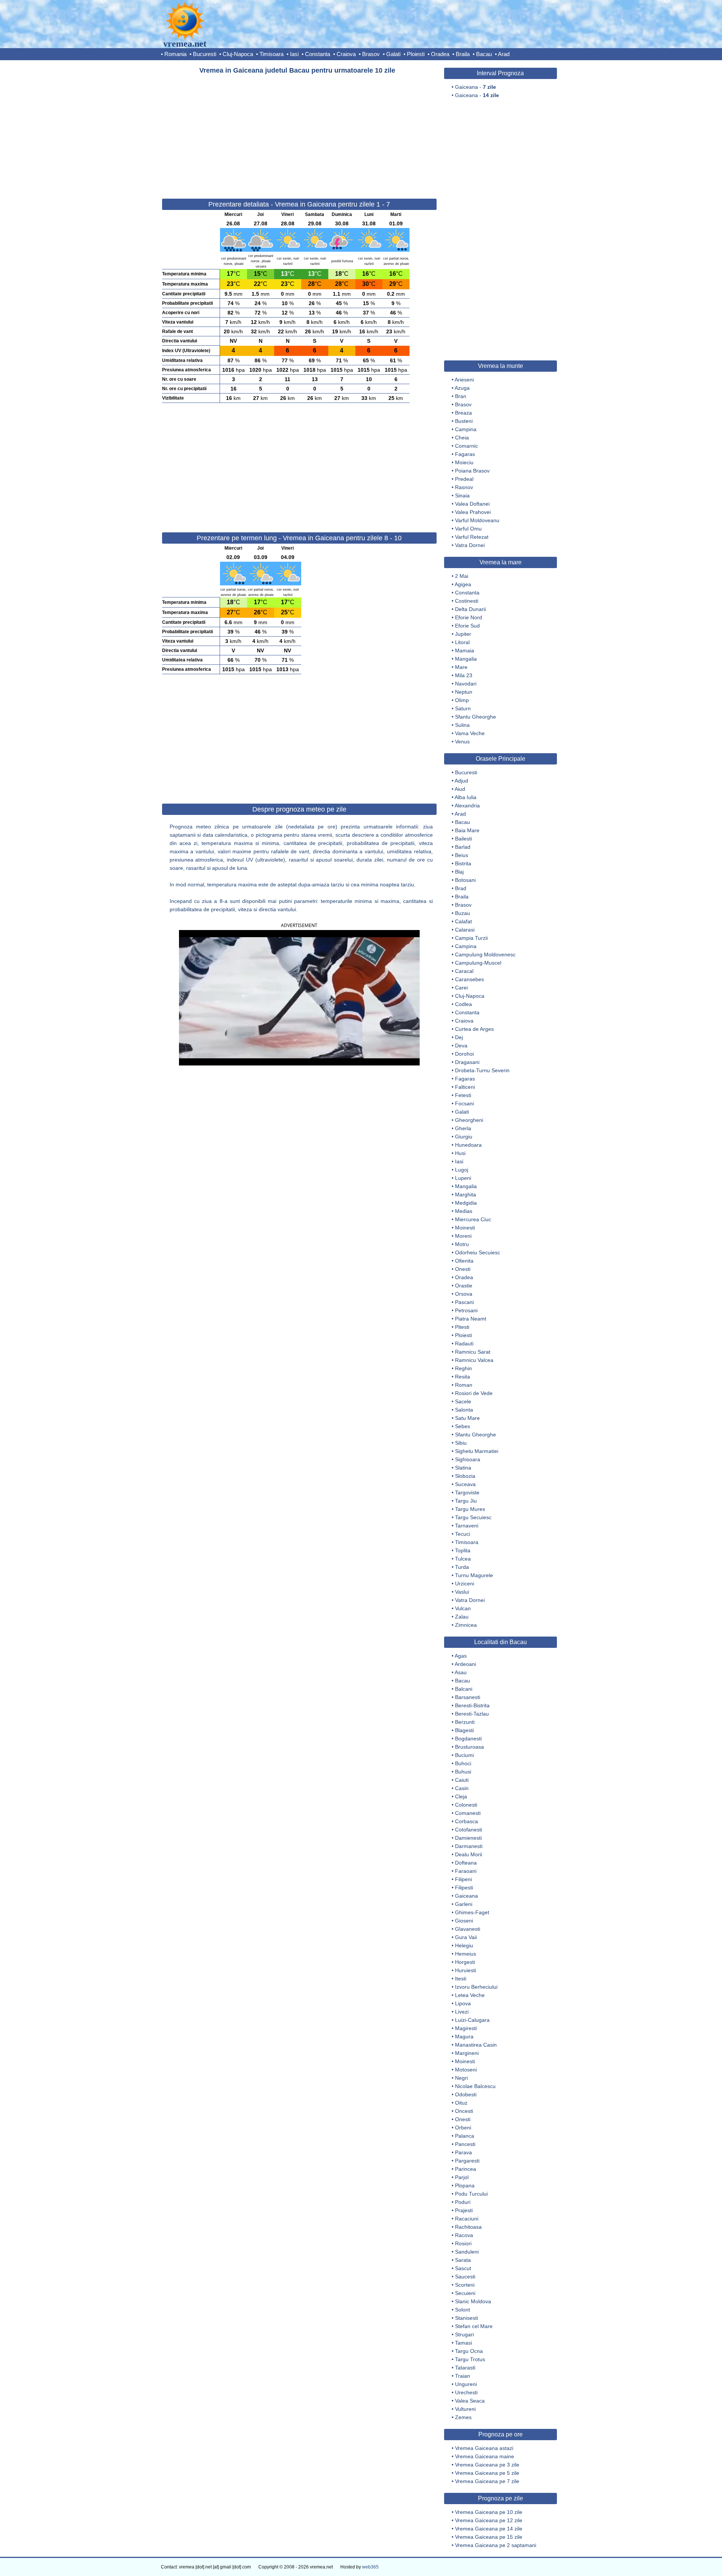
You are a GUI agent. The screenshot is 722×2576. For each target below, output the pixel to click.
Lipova (463, 2003)
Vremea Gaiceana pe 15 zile (489, 2537)
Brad (461, 888)
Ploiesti (416, 54)
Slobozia (465, 1476)
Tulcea (463, 1559)
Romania (175, 54)
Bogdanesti (468, 1739)
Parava (463, 2152)
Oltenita (464, 1261)
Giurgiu (464, 1137)
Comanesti (468, 1813)
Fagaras (465, 454)
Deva (461, 1046)
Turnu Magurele (474, 1575)
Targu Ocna (469, 2351)
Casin (462, 1788)
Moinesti (465, 1228)
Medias (464, 1211)
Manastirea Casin (476, 2045)
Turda (462, 1567)
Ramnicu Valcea (474, 1360)
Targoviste (467, 1492)
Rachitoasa (468, 2227)
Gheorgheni (469, 1120)
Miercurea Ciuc (473, 1219)
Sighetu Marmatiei (477, 1451)
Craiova (346, 54)
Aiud (460, 789)
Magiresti (466, 2028)
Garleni (464, 1904)
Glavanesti (468, 1929)
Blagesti (464, 1730)
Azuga (462, 388)
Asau (461, 1672)
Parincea (466, 2169)
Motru (462, 1244)
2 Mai (462, 576)
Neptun (464, 692)
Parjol (462, 2177)
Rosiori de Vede (474, 1393)
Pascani (464, 1302)
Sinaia (462, 495)
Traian (463, 2376)
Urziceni (465, 1584)
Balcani (464, 1689)
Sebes (463, 1426)
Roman (464, 1385)
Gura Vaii (466, 1937)
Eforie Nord (469, 617)
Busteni (464, 421)
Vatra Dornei (470, 545)
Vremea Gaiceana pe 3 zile (487, 2465)
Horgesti (465, 1962)
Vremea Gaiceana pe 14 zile (489, 2529)
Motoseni (466, 2070)
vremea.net (185, 44)
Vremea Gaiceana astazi (484, 2448)
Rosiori (463, 2243)
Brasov (371, 54)
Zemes (463, 2417)
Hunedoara (468, 1145)
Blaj (459, 872)
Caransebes (469, 979)
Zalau (462, 1617)
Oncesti (464, 2111)
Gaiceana (466, 1896)
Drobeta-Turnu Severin (482, 1070)
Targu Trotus (470, 2359)
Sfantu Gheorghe (476, 717)
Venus (462, 742)
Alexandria (467, 805)
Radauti (464, 1343)
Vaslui (462, 1592)
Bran (461, 396)
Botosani (465, 880)
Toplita (463, 1550)
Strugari (464, 2334)
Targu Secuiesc (473, 1517)
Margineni (467, 2053)
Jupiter (463, 634)
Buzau (463, 913)
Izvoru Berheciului (476, 1987)
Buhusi (463, 1772)
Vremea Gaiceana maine (485, 2456)
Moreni (463, 1236)
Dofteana (466, 1863)
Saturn (463, 708)
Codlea (463, 1004)
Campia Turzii (471, 938)
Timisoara (272, 54)
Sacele (463, 1401)
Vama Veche (470, 733)
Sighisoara (468, 1459)
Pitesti (462, 1327)
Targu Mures (470, 1509)
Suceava (465, 1484)
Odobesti (466, 2094)
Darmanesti (469, 1846)
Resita (463, 1377)
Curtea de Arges (474, 1029)
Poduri (463, 2202)
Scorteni (465, 2285)
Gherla (463, 1128)
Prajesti (464, 2210)
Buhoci (463, 1763)
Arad (504, 54)
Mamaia (465, 650)
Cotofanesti (469, 1830)
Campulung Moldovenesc (485, 954)
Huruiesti (466, 1970)
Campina (466, 429)
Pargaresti (467, 2161)
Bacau (484, 54)
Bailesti (463, 839)
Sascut (463, 2268)
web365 (370, 2567)
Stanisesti (466, 2318)
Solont (463, 2310)
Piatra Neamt (471, 1319)
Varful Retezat (472, 537)
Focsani (464, 1103)
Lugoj (462, 1170)
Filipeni (463, 1879)
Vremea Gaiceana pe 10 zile (489, 2512)
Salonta (464, 1410)
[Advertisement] (299, 133)
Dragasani (467, 1062)
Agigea (463, 584)
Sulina (462, 725)
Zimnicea (466, 1625)
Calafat (463, 921)
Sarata (463, 2260)
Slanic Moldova (473, 2301)
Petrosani (466, 1310)
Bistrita (463, 863)
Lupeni (463, 1178)
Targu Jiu (466, 1501)
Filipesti (464, 1888)
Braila (463, 54)
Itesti (461, 1979)
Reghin (463, 1368)
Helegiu (464, 1945)
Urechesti (466, 2392)
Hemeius (466, 1954)
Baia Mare (467, 830)
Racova (464, 2235)
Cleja (461, 1796)
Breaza (463, 413)
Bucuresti (205, 54)
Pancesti (465, 2144)
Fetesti (463, 1095)
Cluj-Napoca (238, 54)
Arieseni (464, 380)
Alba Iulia (466, 797)
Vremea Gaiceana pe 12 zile (489, 2520)
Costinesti (467, 601)
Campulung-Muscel (478, 963)
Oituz (461, 2103)
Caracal (464, 971)
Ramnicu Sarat (473, 1352)
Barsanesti (468, 1697)
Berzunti (465, 1722)
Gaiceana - (476, 87)
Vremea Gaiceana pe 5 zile (487, 2473)
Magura (464, 2036)
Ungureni (466, 2384)
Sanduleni (467, 2252)
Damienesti (468, 1838)
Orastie (464, 1286)
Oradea (440, 54)
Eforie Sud (467, 626)
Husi (460, 1153)
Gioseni (464, 1921)
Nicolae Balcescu (475, 2086)
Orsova (464, 1294)
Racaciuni (467, 2219)
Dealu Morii (469, 1854)
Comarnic (466, 446)
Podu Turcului (471, 2194)
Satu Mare (467, 1418)
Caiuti (462, 1780)
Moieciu (464, 462)
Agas (461, 1656)
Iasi (294, 54)
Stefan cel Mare (474, 2326)
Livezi (462, 2012)
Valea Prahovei (473, 512)
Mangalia (466, 659)
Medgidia (466, 1203)
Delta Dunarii (470, 609)
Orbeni (463, 2128)
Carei (461, 988)
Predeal (464, 479)
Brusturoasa (469, 1747)
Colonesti (466, 1805)
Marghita (466, 1195)
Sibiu (461, 1443)
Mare (461, 667)
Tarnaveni (467, 1526)
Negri (461, 2078)
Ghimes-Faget (472, 1912)
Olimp (462, 700)
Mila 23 (464, 675)
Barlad (463, 847)
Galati (393, 54)
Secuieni (465, 2293)
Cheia (462, 438)
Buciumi (464, 1755)
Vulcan (463, 1608)
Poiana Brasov (472, 471)
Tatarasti (465, 2368)
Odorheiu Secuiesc (478, 1252)
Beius (462, 855)
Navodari (466, 684)
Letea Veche (470, 1995)
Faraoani (466, 1871)
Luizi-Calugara (472, 2020)
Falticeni (465, 1087)
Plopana (465, 2185)
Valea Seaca (470, 2401)
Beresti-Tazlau (472, 1714)
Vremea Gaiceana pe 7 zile (487, 2481)
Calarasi (465, 930)
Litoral (462, 642)
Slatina (463, 1468)
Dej (459, 1037)
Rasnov (464, 487)
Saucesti (465, 2277)
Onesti (463, 1269)
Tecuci (463, 1534)
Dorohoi (464, 1054)
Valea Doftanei (472, 504)
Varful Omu (468, 529)
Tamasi (463, 2343)
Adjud (461, 781)
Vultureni (465, 2409)
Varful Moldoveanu (477, 520)
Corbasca (466, 1821)
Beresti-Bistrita (472, 1705)
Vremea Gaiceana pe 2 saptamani (496, 2545)
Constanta (318, 54)
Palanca (465, 2136)
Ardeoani (465, 1664)
